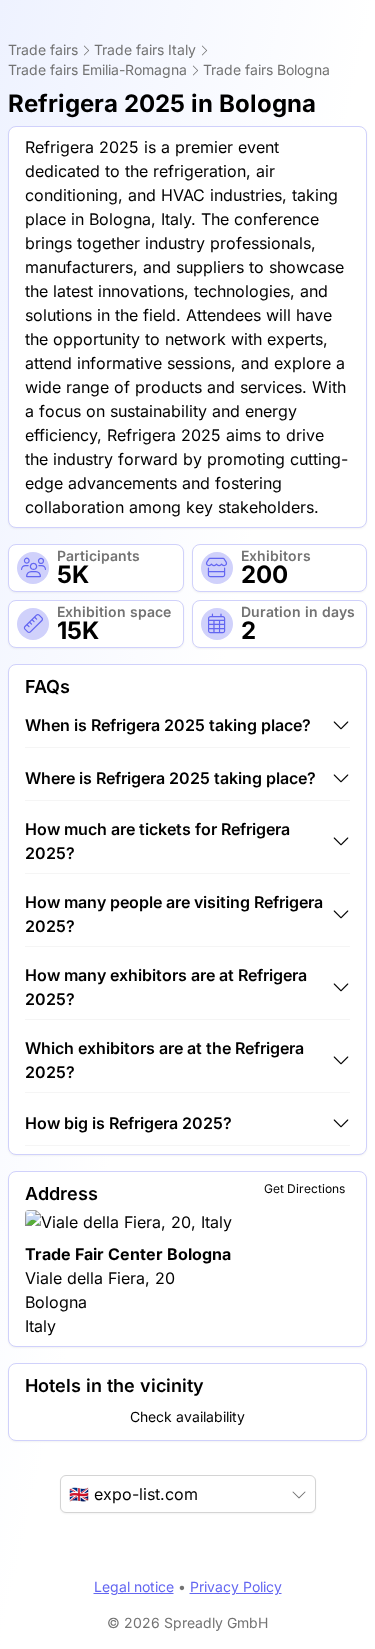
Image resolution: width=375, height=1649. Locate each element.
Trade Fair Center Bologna (128, 1254)
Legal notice (134, 1586)
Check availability (187, 1416)
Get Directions (304, 1188)
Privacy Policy (236, 1586)
